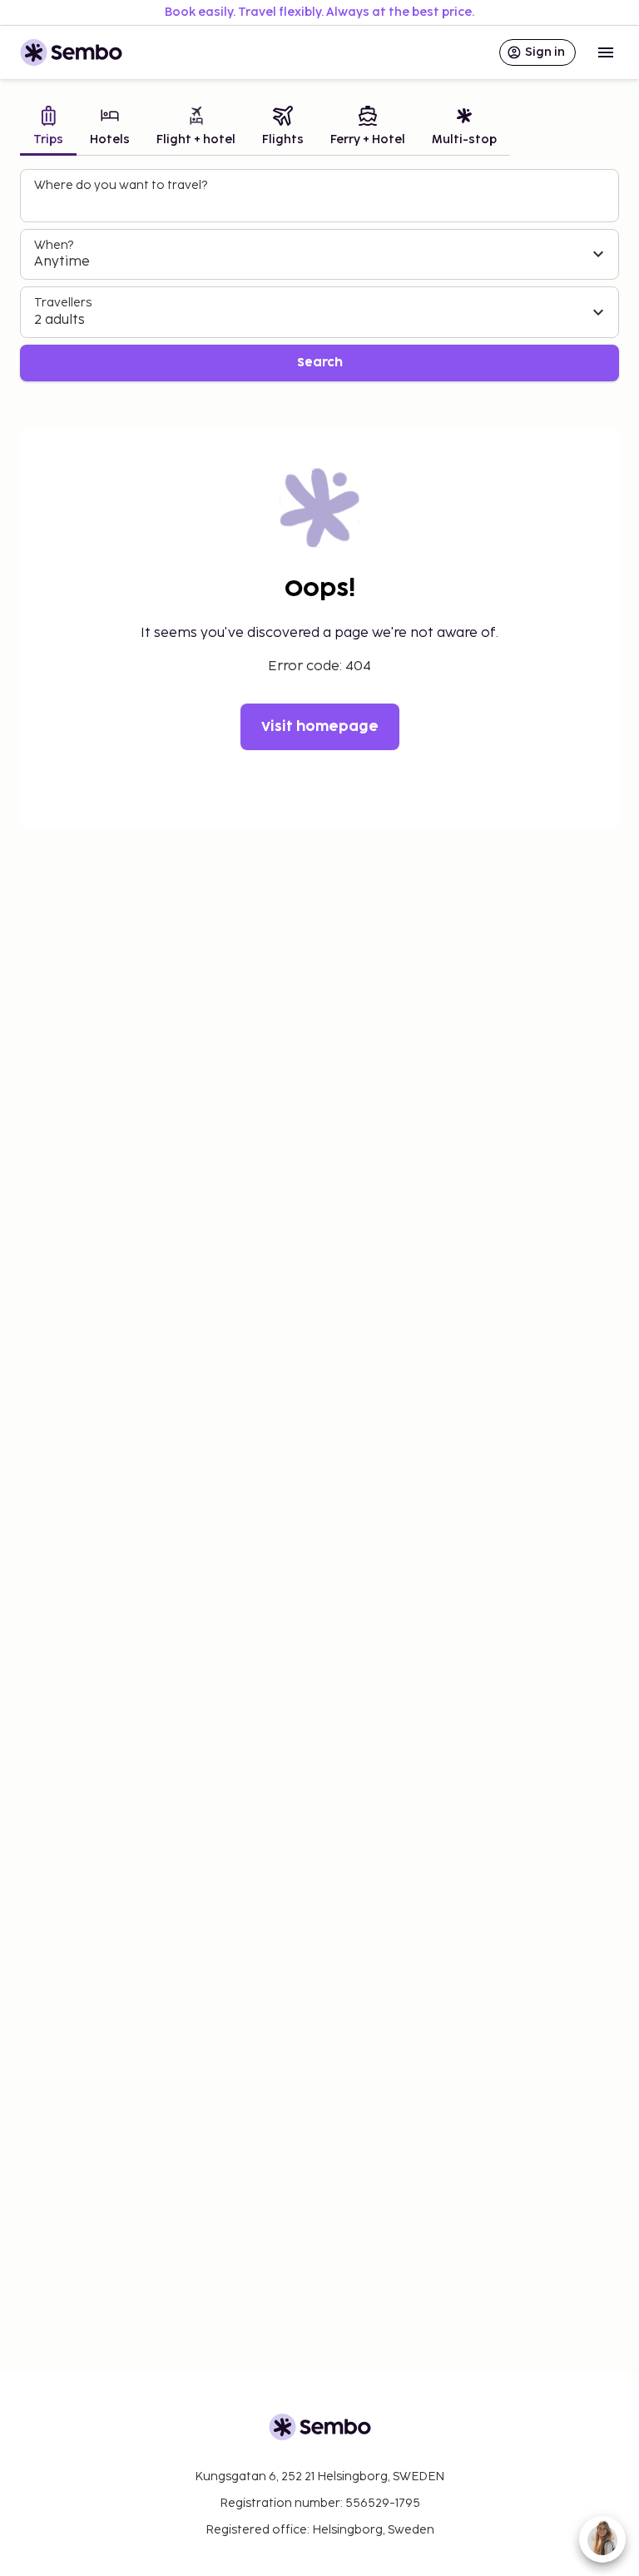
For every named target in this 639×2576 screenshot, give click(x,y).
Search (320, 363)
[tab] (48, 128)
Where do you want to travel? (121, 185)
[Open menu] (606, 52)
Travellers (63, 303)
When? (54, 245)
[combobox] (321, 203)
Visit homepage (320, 727)
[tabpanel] (319, 275)
